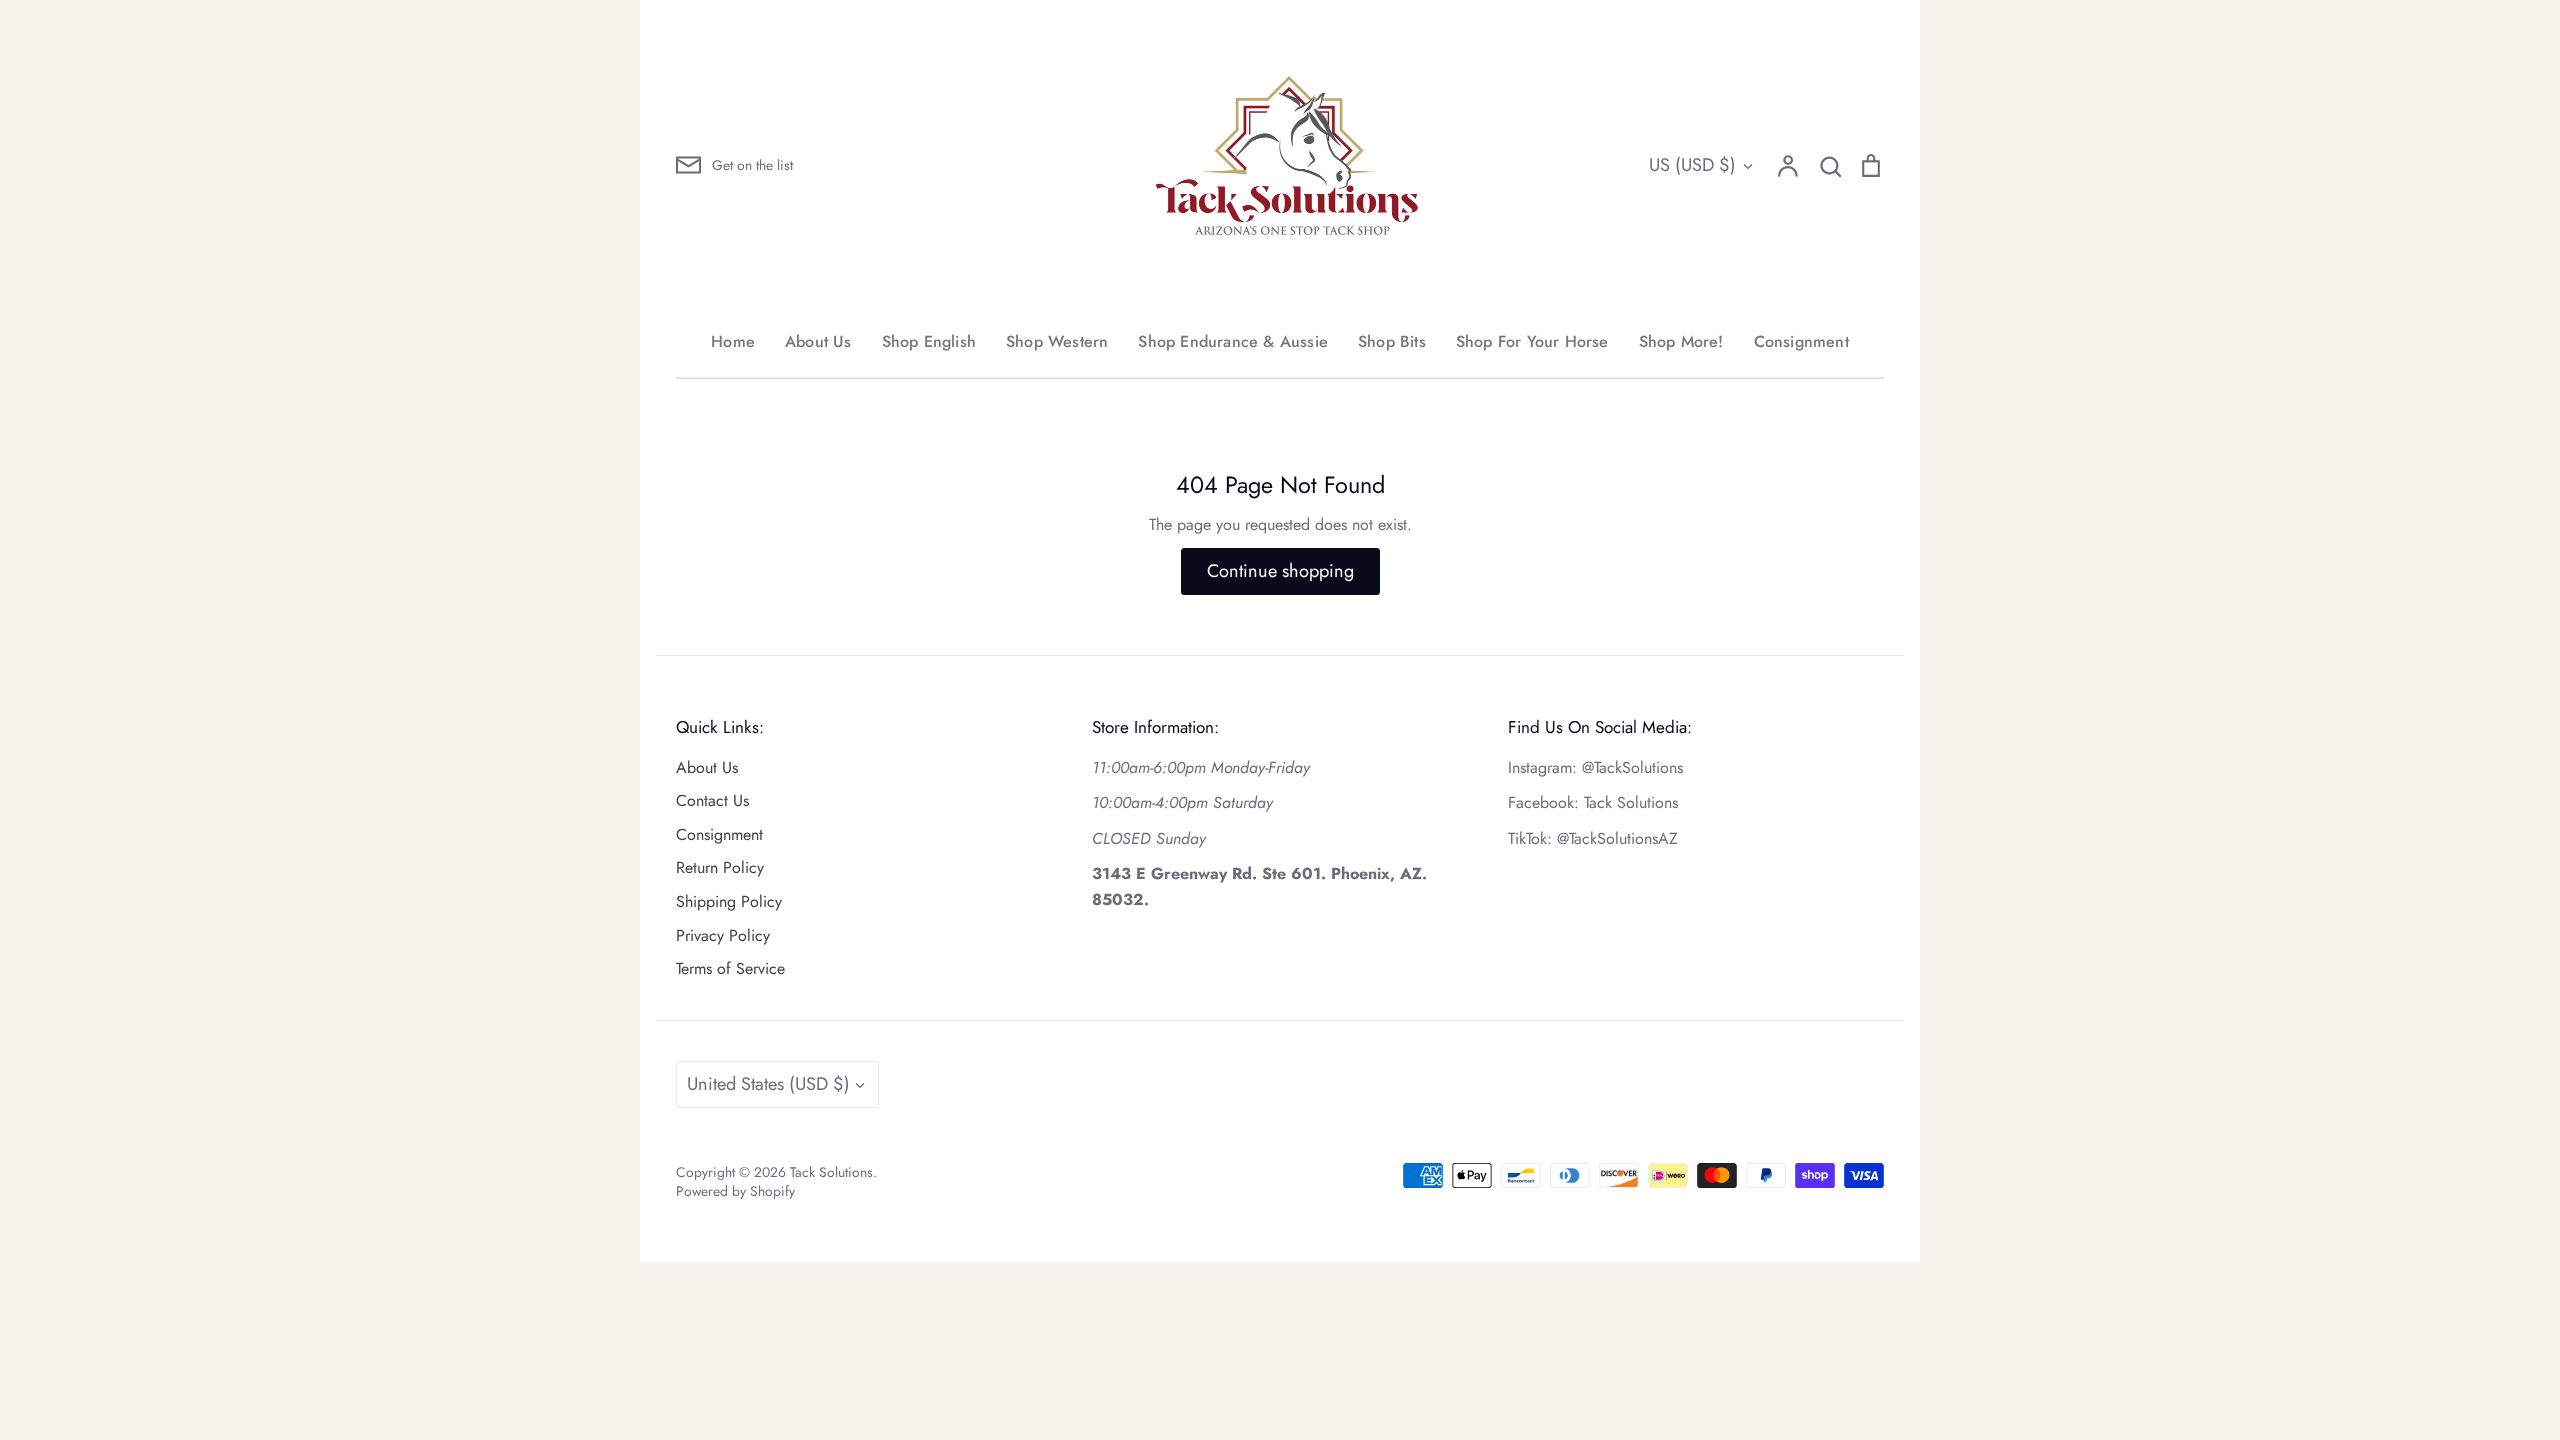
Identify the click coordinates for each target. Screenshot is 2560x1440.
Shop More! (1681, 341)
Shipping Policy (729, 901)
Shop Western (1057, 341)
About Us (818, 341)
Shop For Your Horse (1532, 341)
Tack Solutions (831, 1172)
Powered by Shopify (735, 1191)
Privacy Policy (723, 935)
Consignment (1801, 341)
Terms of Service (730, 968)
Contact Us (712, 800)
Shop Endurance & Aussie (1233, 341)
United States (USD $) (768, 1084)
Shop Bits (1392, 341)
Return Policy (720, 867)
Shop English (929, 341)
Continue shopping (1280, 571)
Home (733, 341)
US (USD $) (1692, 165)
